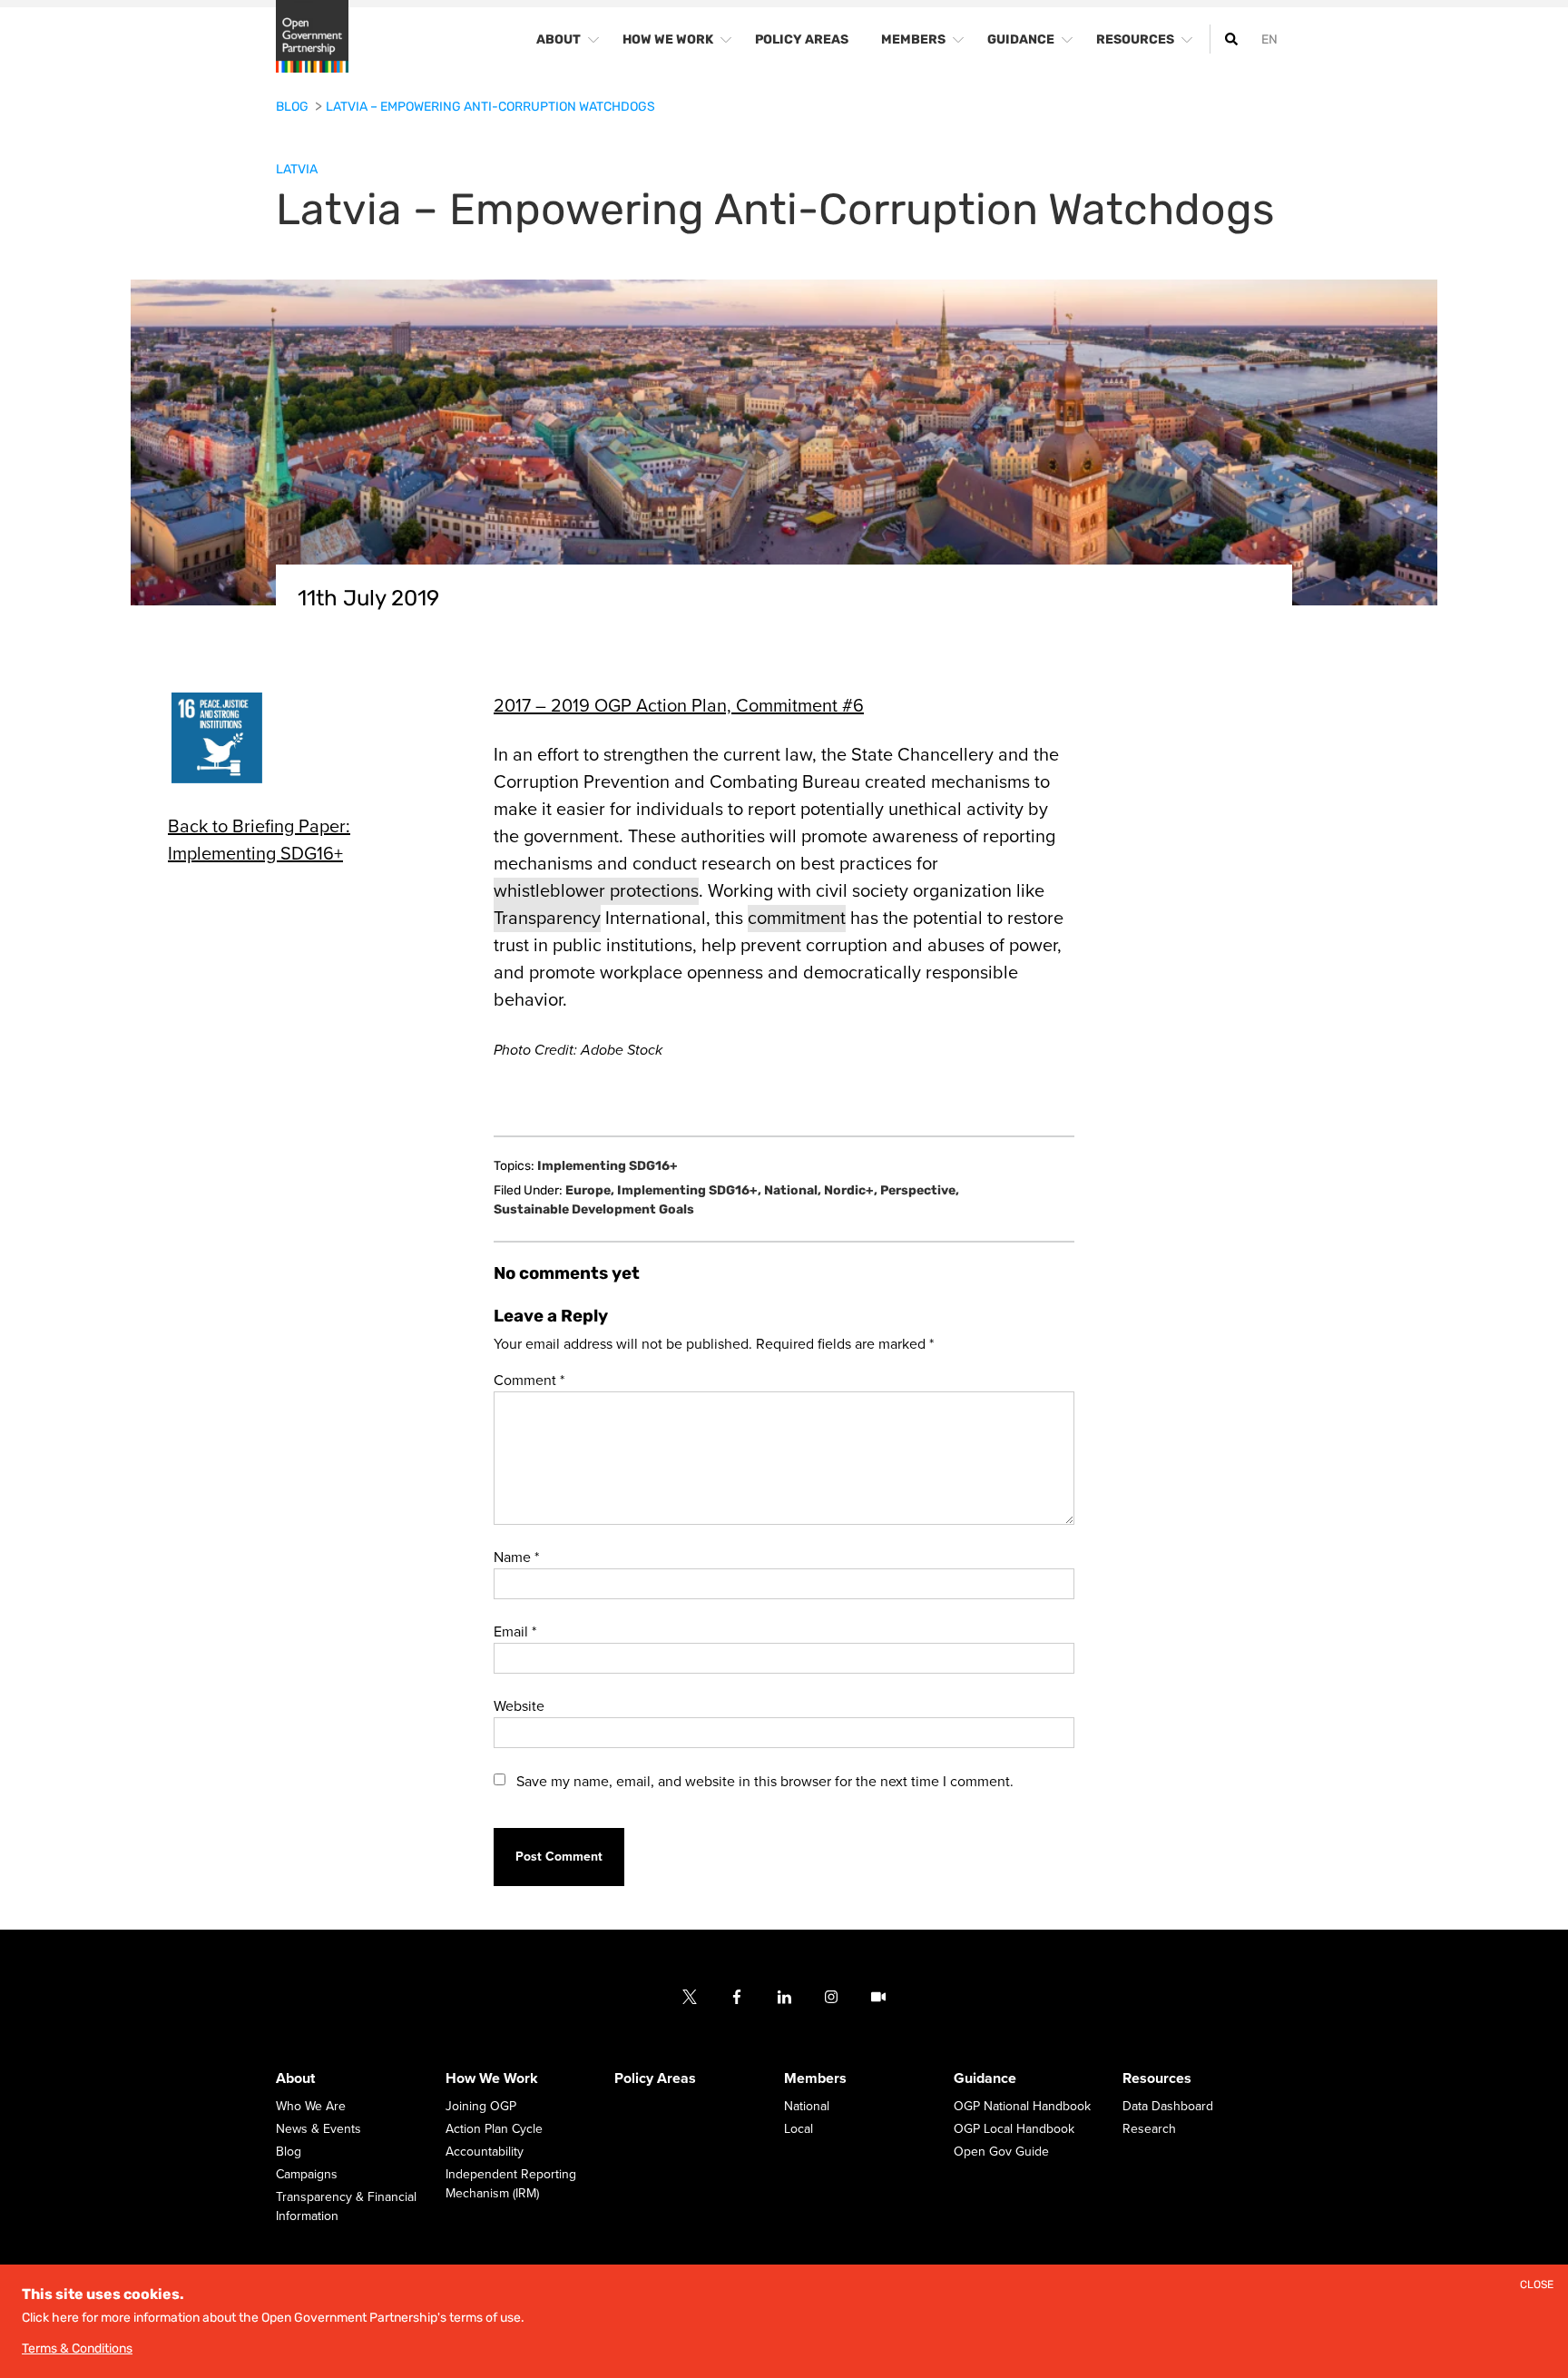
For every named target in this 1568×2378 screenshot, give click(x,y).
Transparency (547, 919)
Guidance (985, 2079)
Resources (1157, 2079)
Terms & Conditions (77, 2349)
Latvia (297, 169)
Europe (590, 1190)
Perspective (920, 1190)
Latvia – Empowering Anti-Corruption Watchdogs (490, 107)
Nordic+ (851, 1190)
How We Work (492, 2079)
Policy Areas (655, 2079)
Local (799, 2130)
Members (815, 2079)
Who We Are (311, 2107)
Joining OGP (481, 2107)
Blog (294, 107)
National (793, 1190)
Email (515, 1632)
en (1269, 39)
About (295, 2079)
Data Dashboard (1168, 2107)
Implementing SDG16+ (608, 1166)
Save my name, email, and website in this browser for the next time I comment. (765, 1782)
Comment (529, 1381)
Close (1537, 2285)
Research (1149, 2130)
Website (519, 1706)
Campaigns (307, 2175)
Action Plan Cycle (494, 2130)
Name (516, 1557)
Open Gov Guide (1001, 2152)
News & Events (318, 2130)
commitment (797, 919)
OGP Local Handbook (1014, 2130)
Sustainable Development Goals (594, 1209)
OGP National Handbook (1022, 2107)
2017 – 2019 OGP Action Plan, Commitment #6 (679, 706)
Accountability (485, 2152)
